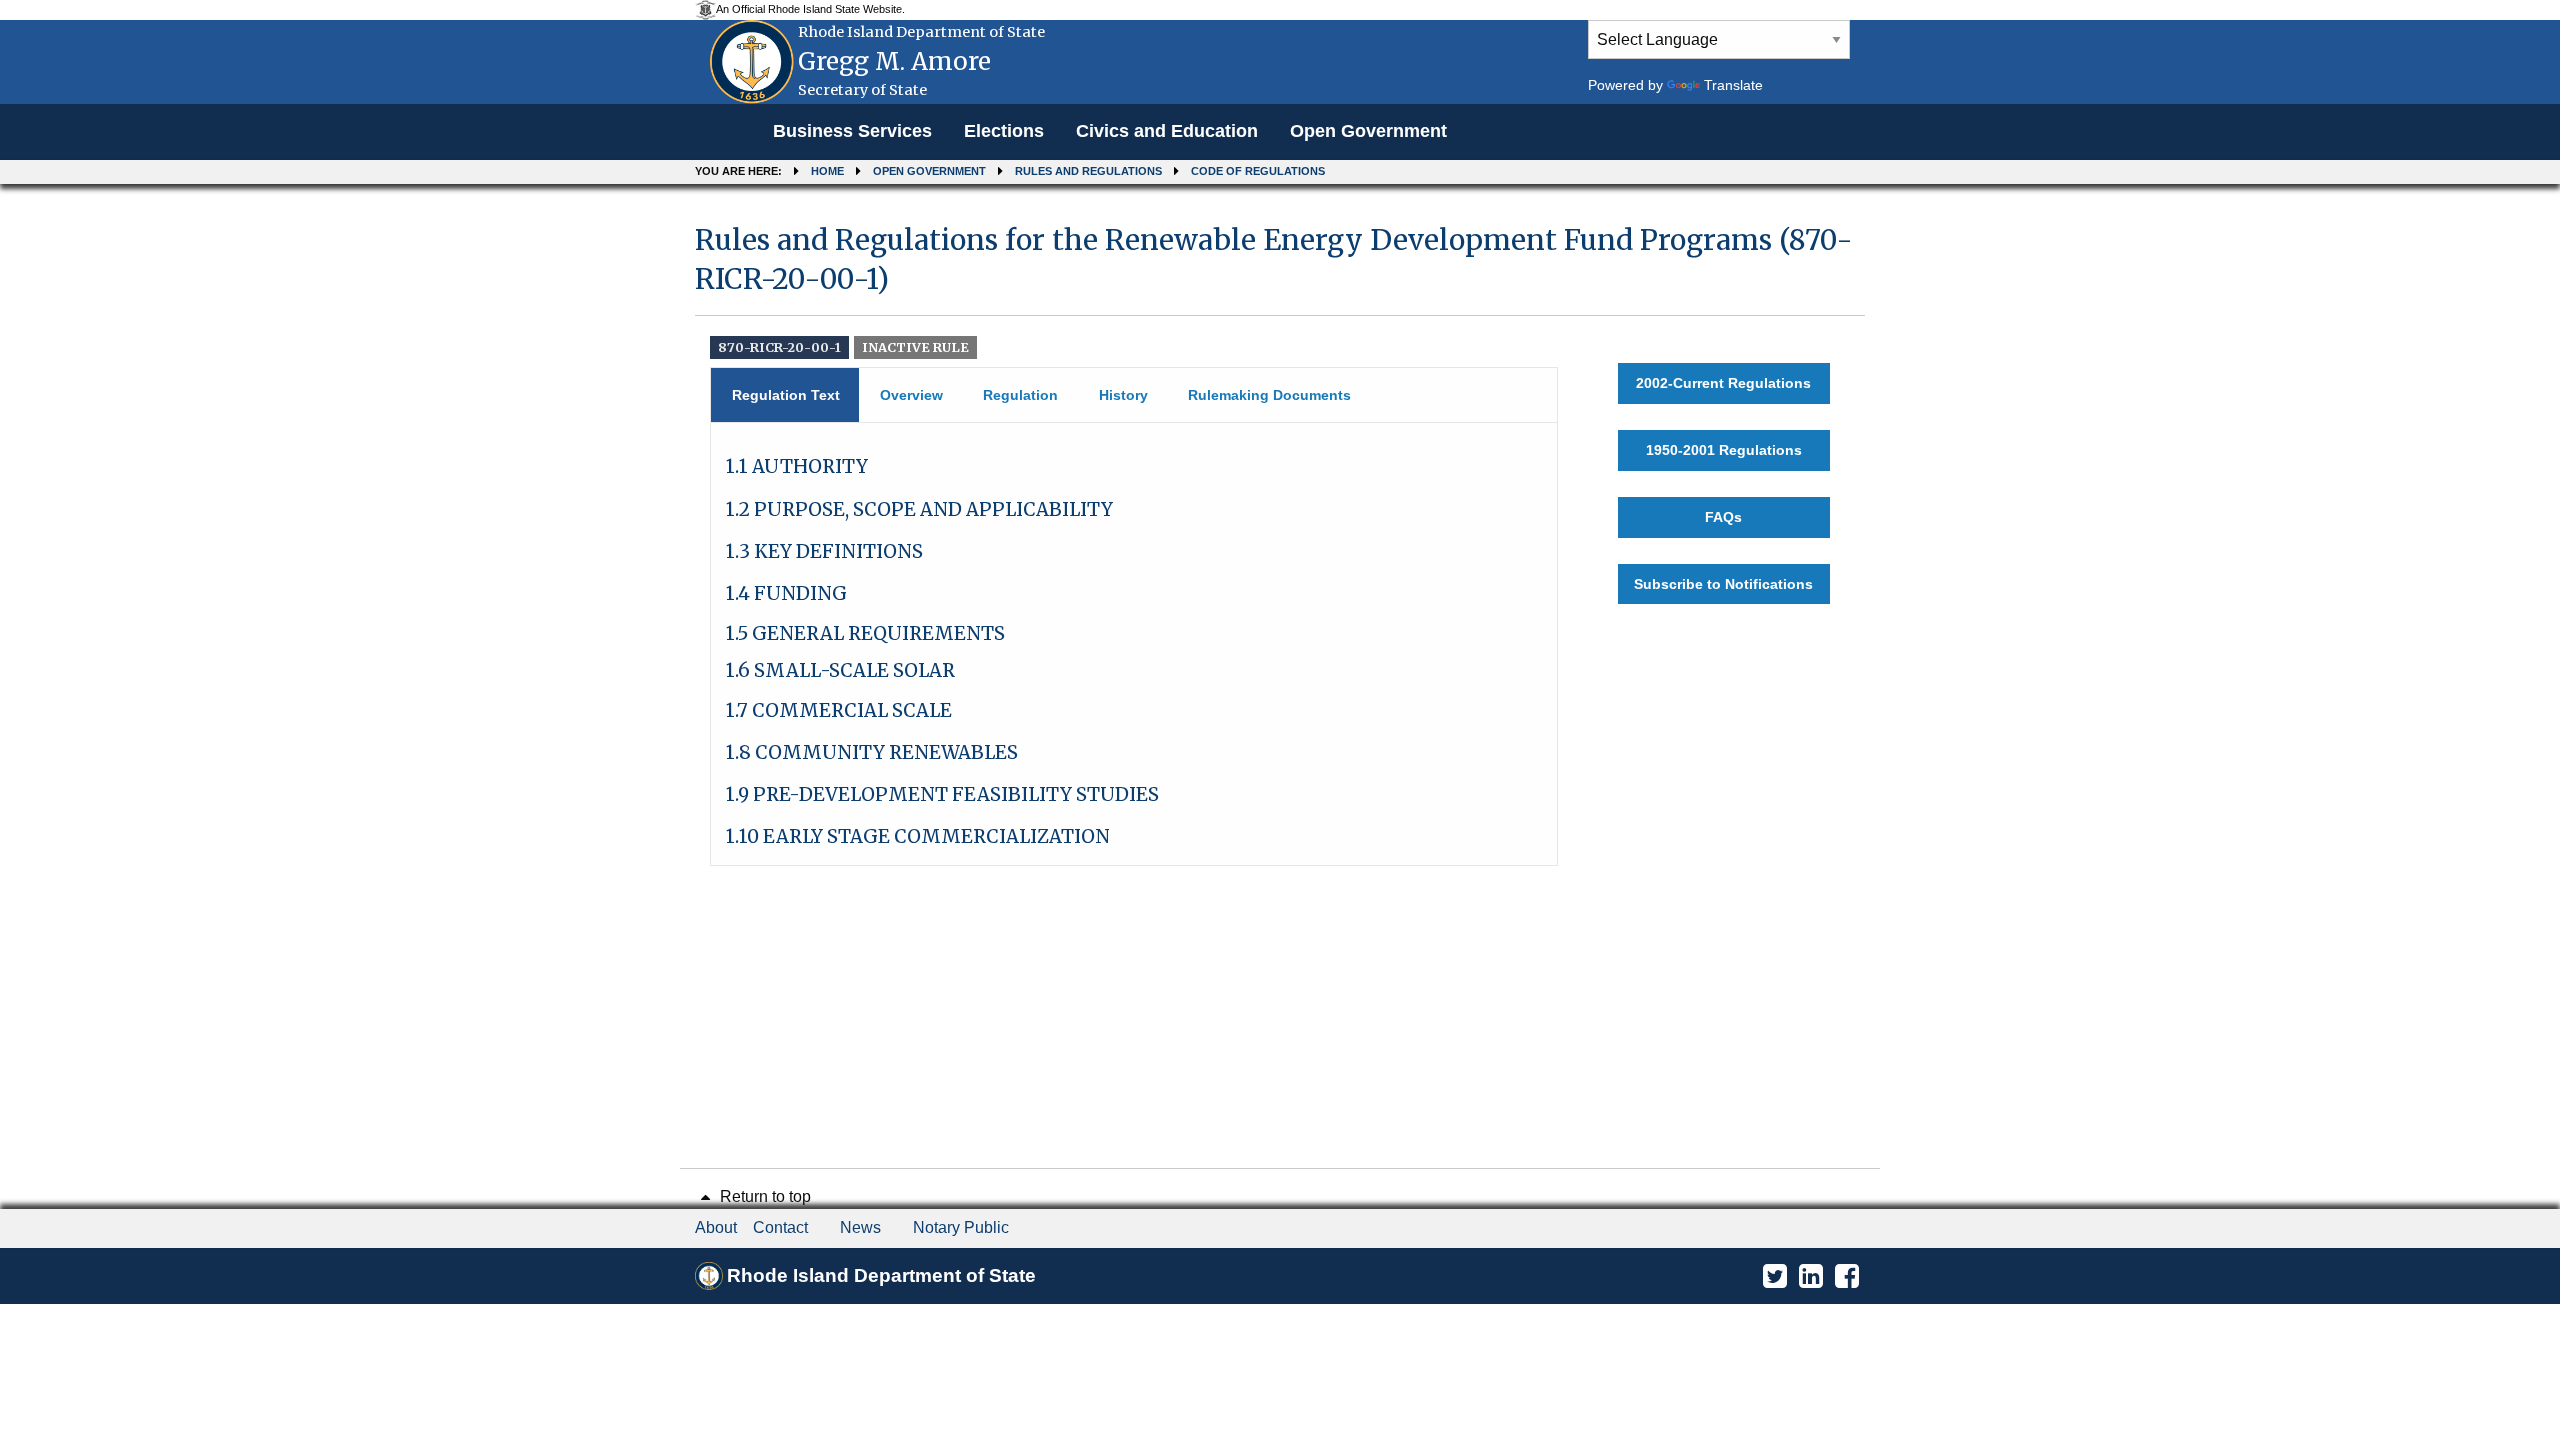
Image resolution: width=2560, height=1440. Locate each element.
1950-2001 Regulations (1724, 450)
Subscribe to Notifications (1723, 584)
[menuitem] (852, 132)
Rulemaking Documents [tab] (1269, 395)
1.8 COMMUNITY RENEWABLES (872, 752)
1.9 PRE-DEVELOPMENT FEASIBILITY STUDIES (942, 794)
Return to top (763, 1196)
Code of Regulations (1258, 171)
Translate (1733, 85)
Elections (1004, 131)
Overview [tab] (911, 395)
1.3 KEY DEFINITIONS (824, 551)
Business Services (852, 131)
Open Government (1368, 131)
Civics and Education (1167, 131)
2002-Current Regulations (1723, 383)
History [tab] (1123, 395)
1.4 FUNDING (786, 593)
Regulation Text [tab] (786, 395)
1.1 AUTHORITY (797, 466)
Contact (780, 1227)
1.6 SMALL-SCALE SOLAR (840, 670)
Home (827, 171)
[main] (1280, 536)
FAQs (1723, 517)
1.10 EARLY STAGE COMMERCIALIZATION (918, 836)
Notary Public (961, 1227)
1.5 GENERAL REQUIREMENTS (865, 633)
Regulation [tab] (1020, 395)
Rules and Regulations (1088, 171)
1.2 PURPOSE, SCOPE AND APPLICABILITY (919, 509)
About (716, 1227)
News (860, 1227)
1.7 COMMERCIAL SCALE (839, 710)
